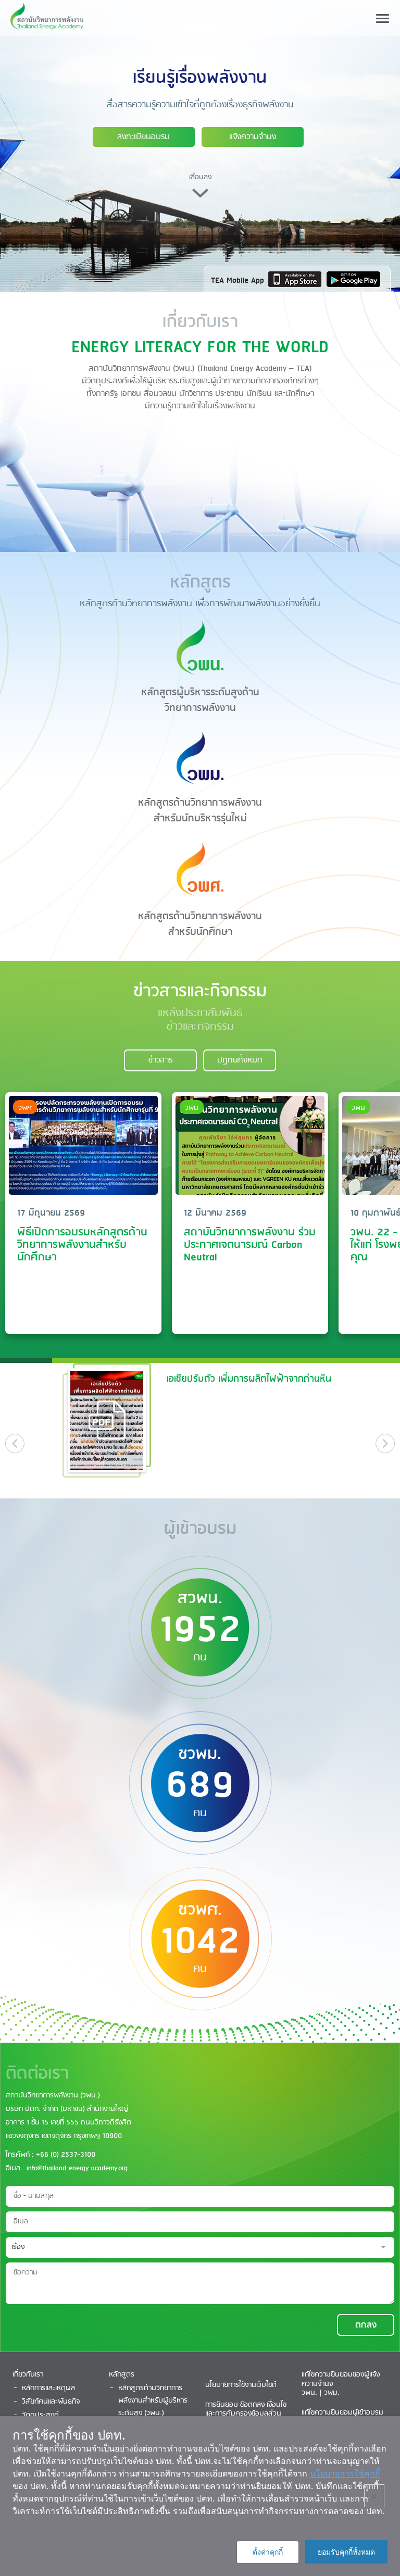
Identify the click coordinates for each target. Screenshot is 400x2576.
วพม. (332, 2393)
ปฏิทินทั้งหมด (240, 1060)
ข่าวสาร (160, 1060)
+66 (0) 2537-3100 (66, 2155)
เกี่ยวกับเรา (28, 2375)
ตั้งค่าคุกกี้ (268, 2552)
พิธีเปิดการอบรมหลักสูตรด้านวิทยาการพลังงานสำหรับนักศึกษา (82, 1245)
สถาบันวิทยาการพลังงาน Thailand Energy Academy (47, 18)
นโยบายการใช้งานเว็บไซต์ (241, 2385)
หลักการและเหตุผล (48, 2388)
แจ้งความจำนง (253, 137)
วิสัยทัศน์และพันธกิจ (51, 2402)
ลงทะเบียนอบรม (143, 137)
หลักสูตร (122, 2375)
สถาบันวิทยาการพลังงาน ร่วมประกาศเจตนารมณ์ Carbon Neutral (250, 1245)
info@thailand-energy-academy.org (77, 2168)
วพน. (309, 2393)
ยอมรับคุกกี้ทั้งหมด (346, 2552)
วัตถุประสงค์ (40, 2415)
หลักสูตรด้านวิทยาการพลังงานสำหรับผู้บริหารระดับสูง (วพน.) (153, 2401)
